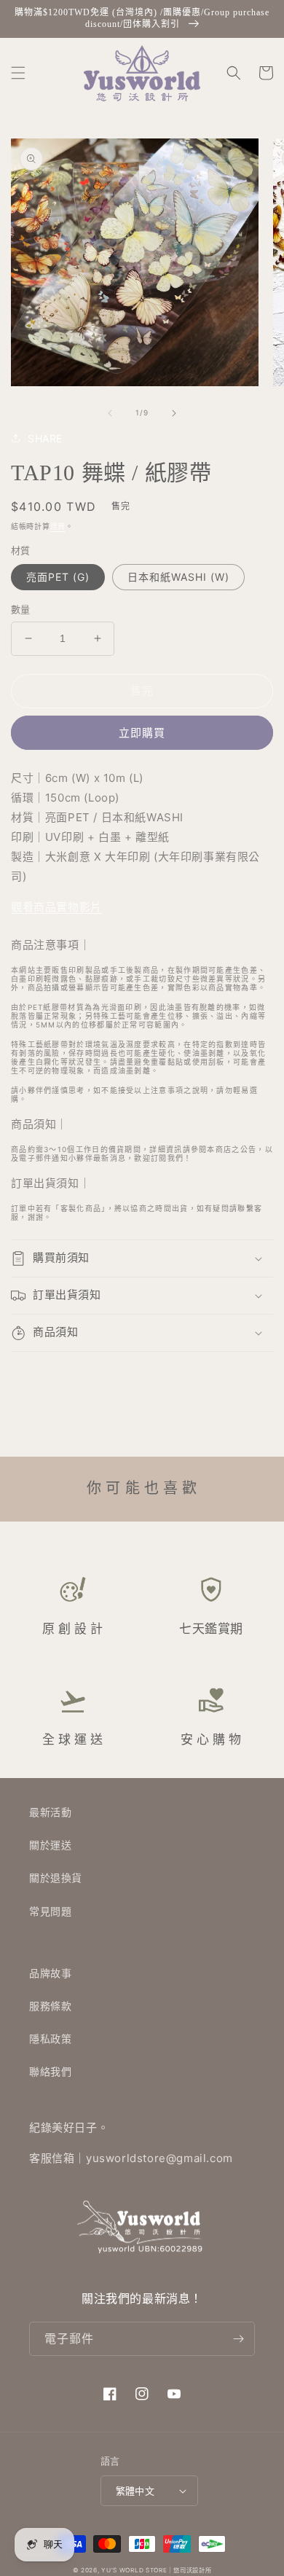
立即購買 (142, 733)
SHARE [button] (45, 438)
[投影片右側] (174, 413)
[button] (18, 73)
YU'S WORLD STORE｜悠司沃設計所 (156, 2570)
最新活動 (50, 1812)
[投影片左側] (110, 413)
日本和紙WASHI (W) (178, 577)
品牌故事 (50, 1973)
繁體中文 (135, 2491)
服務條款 (50, 2006)
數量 (21, 609)
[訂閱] (238, 2339)
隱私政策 (50, 2039)
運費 (58, 526)
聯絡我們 (50, 2071)
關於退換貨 (56, 1878)
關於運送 (50, 1845)
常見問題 (50, 1911)
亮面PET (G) (58, 577)
